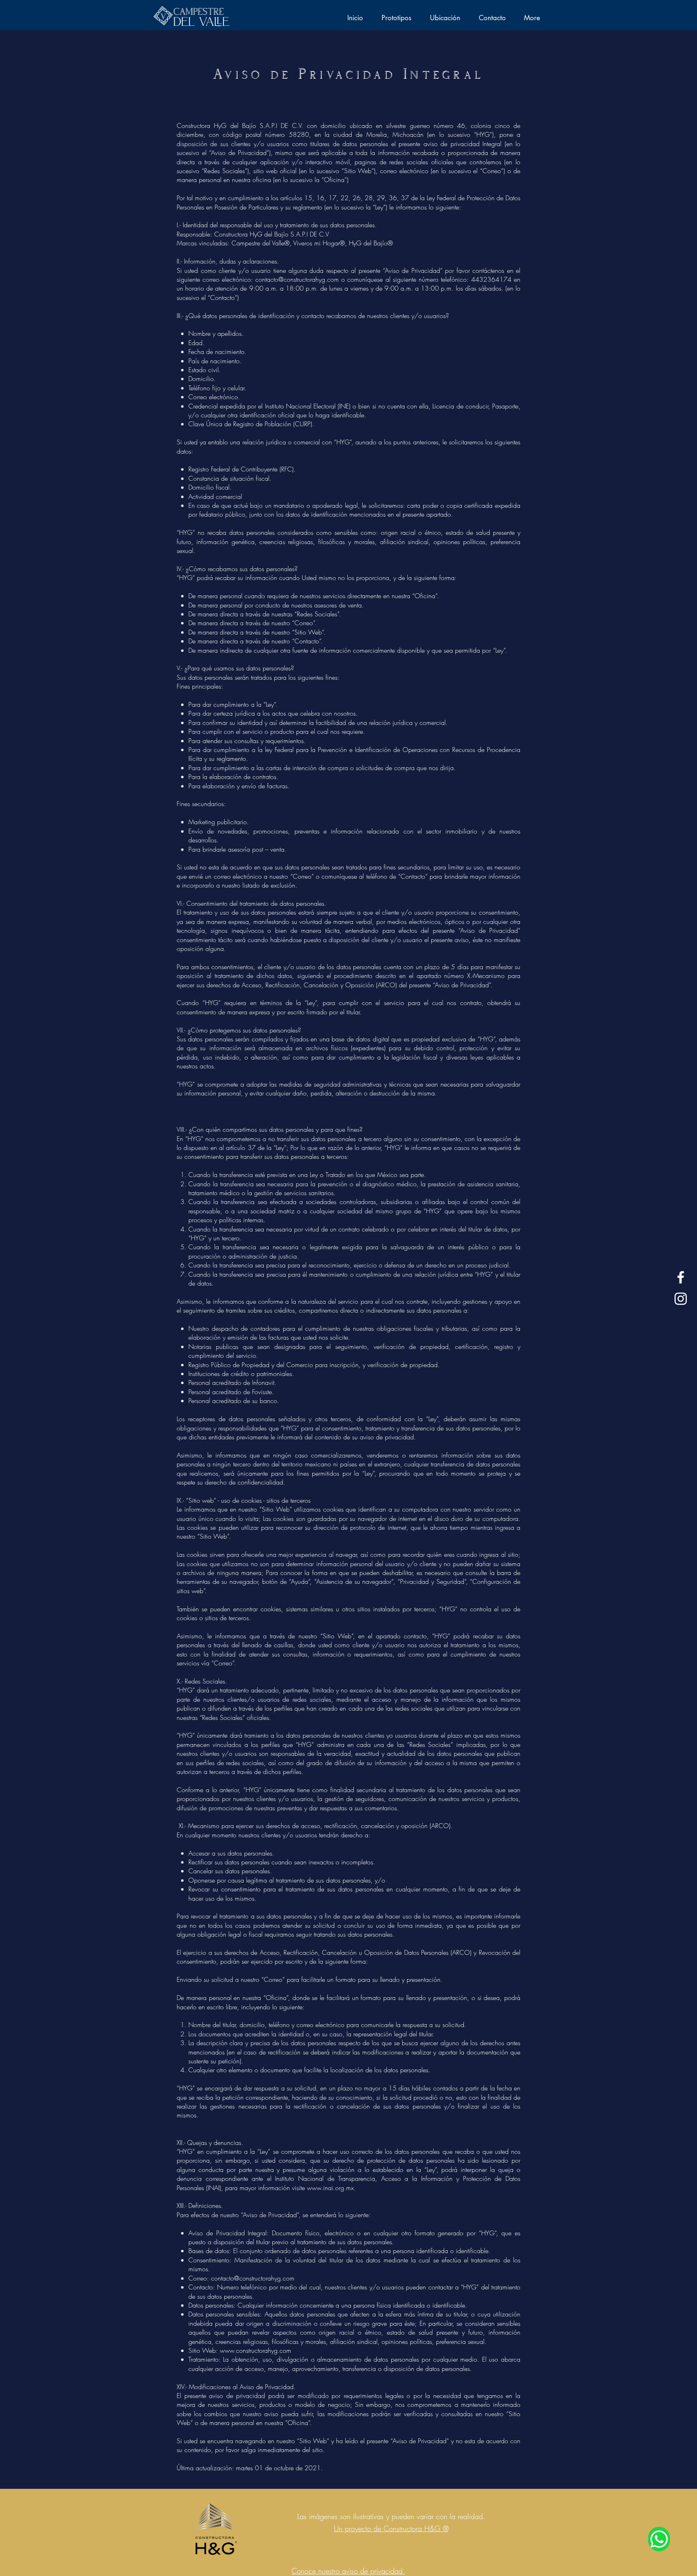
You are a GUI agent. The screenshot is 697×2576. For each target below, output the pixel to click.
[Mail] (659, 2539)
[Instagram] (681, 1299)
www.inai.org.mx (330, 2188)
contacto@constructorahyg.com (297, 279)
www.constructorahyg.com (256, 2350)
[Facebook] (681, 1277)
